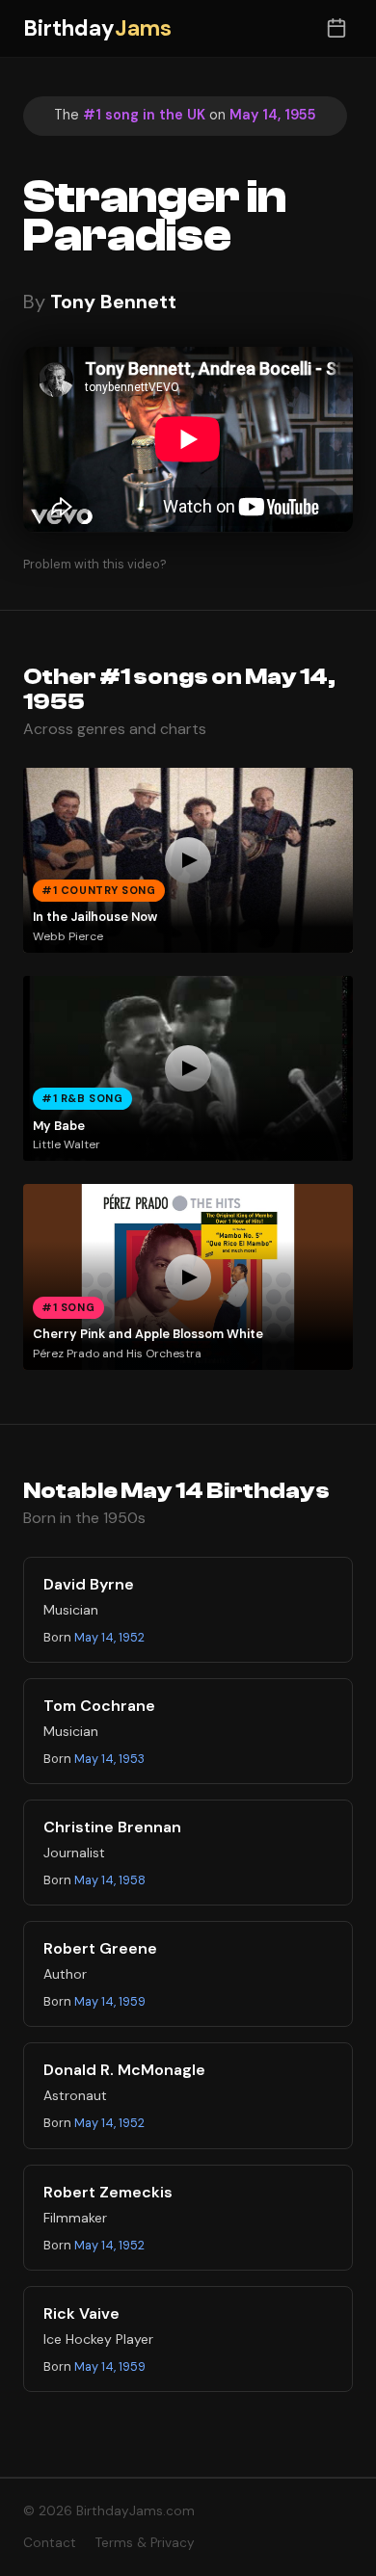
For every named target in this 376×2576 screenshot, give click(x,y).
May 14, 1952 (109, 1637)
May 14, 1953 (109, 1759)
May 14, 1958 (110, 1880)
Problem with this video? (95, 564)
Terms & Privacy (145, 2543)
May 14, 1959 (110, 2001)
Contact (50, 2543)
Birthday (97, 28)
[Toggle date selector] (336, 28)
